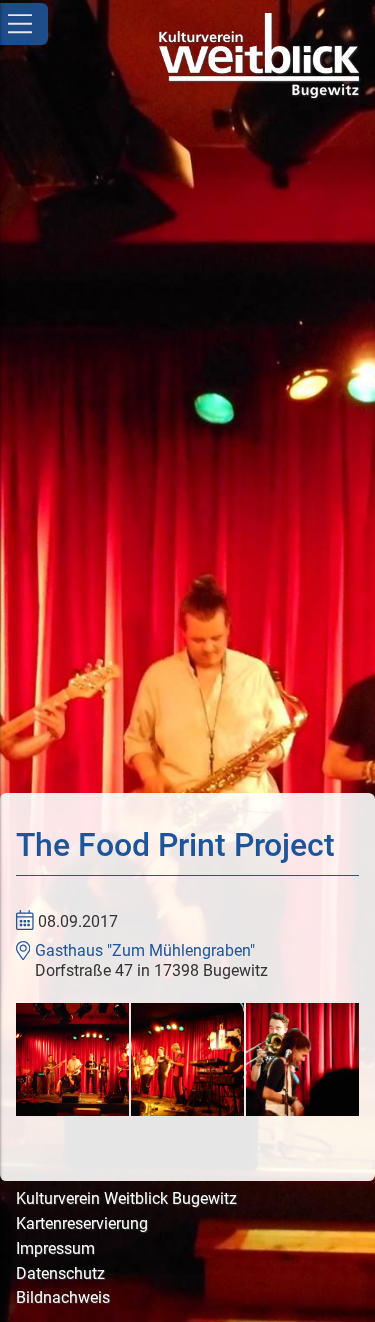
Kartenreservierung (82, 1223)
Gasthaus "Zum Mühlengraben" (145, 950)
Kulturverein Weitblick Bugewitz (126, 1198)
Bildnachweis (63, 1297)
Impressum (55, 1248)
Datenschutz (60, 1273)
